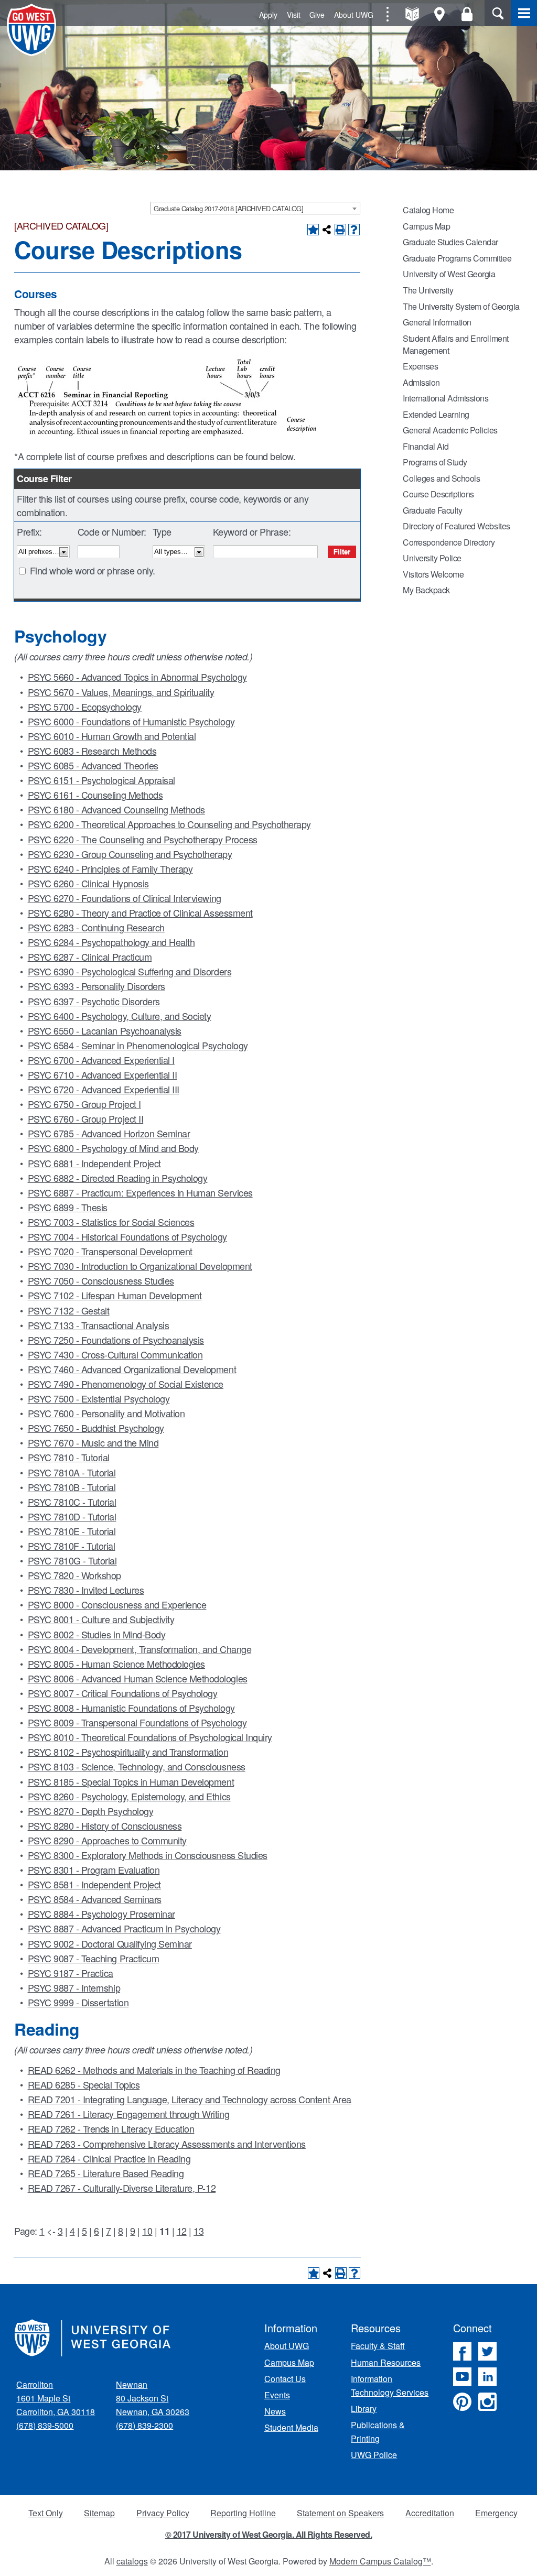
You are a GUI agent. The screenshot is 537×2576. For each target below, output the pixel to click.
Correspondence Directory (449, 542)
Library (364, 2409)
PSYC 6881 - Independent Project (94, 1163)
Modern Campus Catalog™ (380, 2561)
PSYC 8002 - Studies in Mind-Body (97, 1634)
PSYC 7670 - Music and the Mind (93, 1442)
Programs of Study (435, 462)
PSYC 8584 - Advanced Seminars (95, 1899)
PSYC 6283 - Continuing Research (96, 927)
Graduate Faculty (432, 510)
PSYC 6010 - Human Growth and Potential (112, 736)
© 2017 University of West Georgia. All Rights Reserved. (269, 2534)
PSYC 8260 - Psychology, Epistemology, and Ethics (129, 1796)
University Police (432, 558)
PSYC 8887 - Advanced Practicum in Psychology (124, 1928)
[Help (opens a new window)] (354, 230)
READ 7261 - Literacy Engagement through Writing (128, 2114)
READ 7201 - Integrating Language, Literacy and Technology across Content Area (190, 2099)
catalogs (132, 2561)
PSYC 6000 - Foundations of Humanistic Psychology (131, 721)
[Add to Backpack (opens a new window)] (313, 230)
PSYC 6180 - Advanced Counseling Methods (116, 809)
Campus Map (426, 226)
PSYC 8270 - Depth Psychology (91, 1811)
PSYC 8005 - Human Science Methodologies (116, 1664)
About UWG (354, 15)
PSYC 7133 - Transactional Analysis (99, 1325)
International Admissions (445, 398)
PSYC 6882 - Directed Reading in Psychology (118, 1178)
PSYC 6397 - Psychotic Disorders (94, 1001)
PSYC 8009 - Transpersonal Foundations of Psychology (137, 1722)
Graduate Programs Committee (457, 258)
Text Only (46, 2513)
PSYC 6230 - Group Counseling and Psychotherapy (130, 854)
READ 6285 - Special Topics (84, 2084)
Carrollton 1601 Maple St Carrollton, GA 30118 (56, 2398)
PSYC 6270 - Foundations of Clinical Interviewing (125, 898)
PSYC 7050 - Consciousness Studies (101, 1280)
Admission (421, 382)
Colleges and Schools (441, 478)
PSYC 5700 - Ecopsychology (85, 707)
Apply (268, 15)
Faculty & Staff (378, 2346)
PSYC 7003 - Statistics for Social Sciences (111, 1222)
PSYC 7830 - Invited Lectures (86, 1590)
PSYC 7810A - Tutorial (72, 1472)
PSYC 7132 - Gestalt (69, 1310)
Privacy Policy (163, 2513)
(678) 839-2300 (144, 2425)
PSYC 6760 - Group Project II (86, 1118)
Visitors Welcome (433, 574)
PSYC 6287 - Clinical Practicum (90, 957)
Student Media (291, 2427)
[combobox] (255, 208)
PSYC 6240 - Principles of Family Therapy (110, 868)
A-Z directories (412, 14)
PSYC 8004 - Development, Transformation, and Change (140, 1649)
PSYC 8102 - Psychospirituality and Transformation (128, 1752)
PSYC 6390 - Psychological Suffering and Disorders (130, 971)
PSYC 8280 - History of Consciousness (105, 1825)
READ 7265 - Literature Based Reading (106, 2173)
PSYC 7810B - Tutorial (72, 1487)
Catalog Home (428, 210)
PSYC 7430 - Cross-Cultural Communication (115, 1354)
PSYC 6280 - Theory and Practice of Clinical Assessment (140, 912)
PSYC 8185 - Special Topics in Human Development (131, 1781)
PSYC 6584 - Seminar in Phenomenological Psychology (138, 1045)
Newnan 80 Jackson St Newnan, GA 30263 (153, 2398)
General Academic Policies (450, 430)
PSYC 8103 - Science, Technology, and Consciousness (137, 1766)
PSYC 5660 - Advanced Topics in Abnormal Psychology (137, 677)
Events (277, 2395)
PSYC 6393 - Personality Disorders (96, 986)
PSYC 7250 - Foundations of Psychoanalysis (116, 1340)
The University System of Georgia (461, 306)
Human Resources (386, 2362)
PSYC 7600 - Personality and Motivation (106, 1413)
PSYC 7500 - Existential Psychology (99, 1398)
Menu (524, 13)
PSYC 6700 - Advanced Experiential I (101, 1060)
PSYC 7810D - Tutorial (72, 1516)
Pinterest (462, 2402)
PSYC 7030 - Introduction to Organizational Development (140, 1266)
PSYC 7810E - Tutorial (72, 1531)
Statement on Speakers (340, 2513)
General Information (437, 322)
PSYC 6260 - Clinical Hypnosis (88, 883)
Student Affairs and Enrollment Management (456, 344)
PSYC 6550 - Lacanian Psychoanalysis (105, 1030)
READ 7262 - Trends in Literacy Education (111, 2128)
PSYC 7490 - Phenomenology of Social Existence (126, 1384)
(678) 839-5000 (45, 2425)
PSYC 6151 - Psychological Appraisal (101, 780)
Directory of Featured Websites (457, 526)
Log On (467, 14)
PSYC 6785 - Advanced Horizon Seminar (109, 1133)
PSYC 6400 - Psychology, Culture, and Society (120, 1016)
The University (428, 290)
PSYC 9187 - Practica (71, 1973)
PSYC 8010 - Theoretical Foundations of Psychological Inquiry (150, 1737)
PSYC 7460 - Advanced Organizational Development (132, 1369)
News (275, 2411)
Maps (439, 14)
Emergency (496, 2513)
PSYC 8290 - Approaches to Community (107, 1840)
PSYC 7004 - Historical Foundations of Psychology (127, 1236)
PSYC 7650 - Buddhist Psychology (96, 1428)
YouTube (462, 2377)
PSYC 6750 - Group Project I (84, 1104)
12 (182, 2231)
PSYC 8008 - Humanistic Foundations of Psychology (131, 1708)
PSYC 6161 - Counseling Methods (95, 795)
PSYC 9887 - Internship (74, 1987)
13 (198, 2231)
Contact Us (285, 2379)
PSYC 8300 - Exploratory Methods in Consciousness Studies (148, 1855)
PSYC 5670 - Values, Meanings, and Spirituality (121, 692)
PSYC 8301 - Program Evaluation (94, 1869)
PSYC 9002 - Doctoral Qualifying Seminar (110, 1943)
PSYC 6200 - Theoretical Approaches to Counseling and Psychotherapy (169, 824)
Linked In (487, 2377)
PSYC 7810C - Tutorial (72, 1502)
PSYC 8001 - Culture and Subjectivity (101, 1619)
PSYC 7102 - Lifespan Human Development (115, 1295)
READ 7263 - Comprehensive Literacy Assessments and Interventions (167, 2144)
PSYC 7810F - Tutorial (72, 1546)
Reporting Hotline (243, 2513)
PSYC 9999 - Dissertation (78, 2002)
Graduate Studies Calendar (450, 242)
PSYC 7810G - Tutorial (72, 1560)
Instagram (487, 2402)
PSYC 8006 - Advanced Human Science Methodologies (138, 1678)
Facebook (462, 2351)
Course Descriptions (438, 494)
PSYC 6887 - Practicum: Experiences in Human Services (140, 1192)
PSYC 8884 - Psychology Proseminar (101, 1914)
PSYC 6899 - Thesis (68, 1207)
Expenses (420, 366)
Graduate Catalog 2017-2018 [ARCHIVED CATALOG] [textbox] (228, 208)
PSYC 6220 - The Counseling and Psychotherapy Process (143, 839)
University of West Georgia (33, 30)
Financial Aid (426, 446)
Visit (294, 15)
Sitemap (99, 2513)
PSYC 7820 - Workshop (74, 1575)
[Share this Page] (327, 230)
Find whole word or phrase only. (93, 570)
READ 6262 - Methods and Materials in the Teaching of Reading (154, 2070)
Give (317, 15)
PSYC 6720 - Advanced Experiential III (104, 1089)
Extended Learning (436, 414)
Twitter (487, 2351)
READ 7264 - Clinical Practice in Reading (109, 2158)
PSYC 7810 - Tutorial (69, 1457)
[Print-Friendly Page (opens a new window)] (340, 230)
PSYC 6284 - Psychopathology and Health (111, 942)
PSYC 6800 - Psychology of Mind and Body (113, 1148)
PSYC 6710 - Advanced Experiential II (103, 1074)
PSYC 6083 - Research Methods (92, 751)
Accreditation (430, 2513)
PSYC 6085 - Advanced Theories (93, 765)
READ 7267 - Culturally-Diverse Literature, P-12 (122, 2188)
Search (498, 13)
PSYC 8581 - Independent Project (94, 1884)
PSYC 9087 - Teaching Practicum (94, 1958)
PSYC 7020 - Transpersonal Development (110, 1251)
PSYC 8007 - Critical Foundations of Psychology (123, 1693)
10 (147, 2231)
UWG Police (374, 2455)
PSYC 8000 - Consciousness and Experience (117, 1604)
